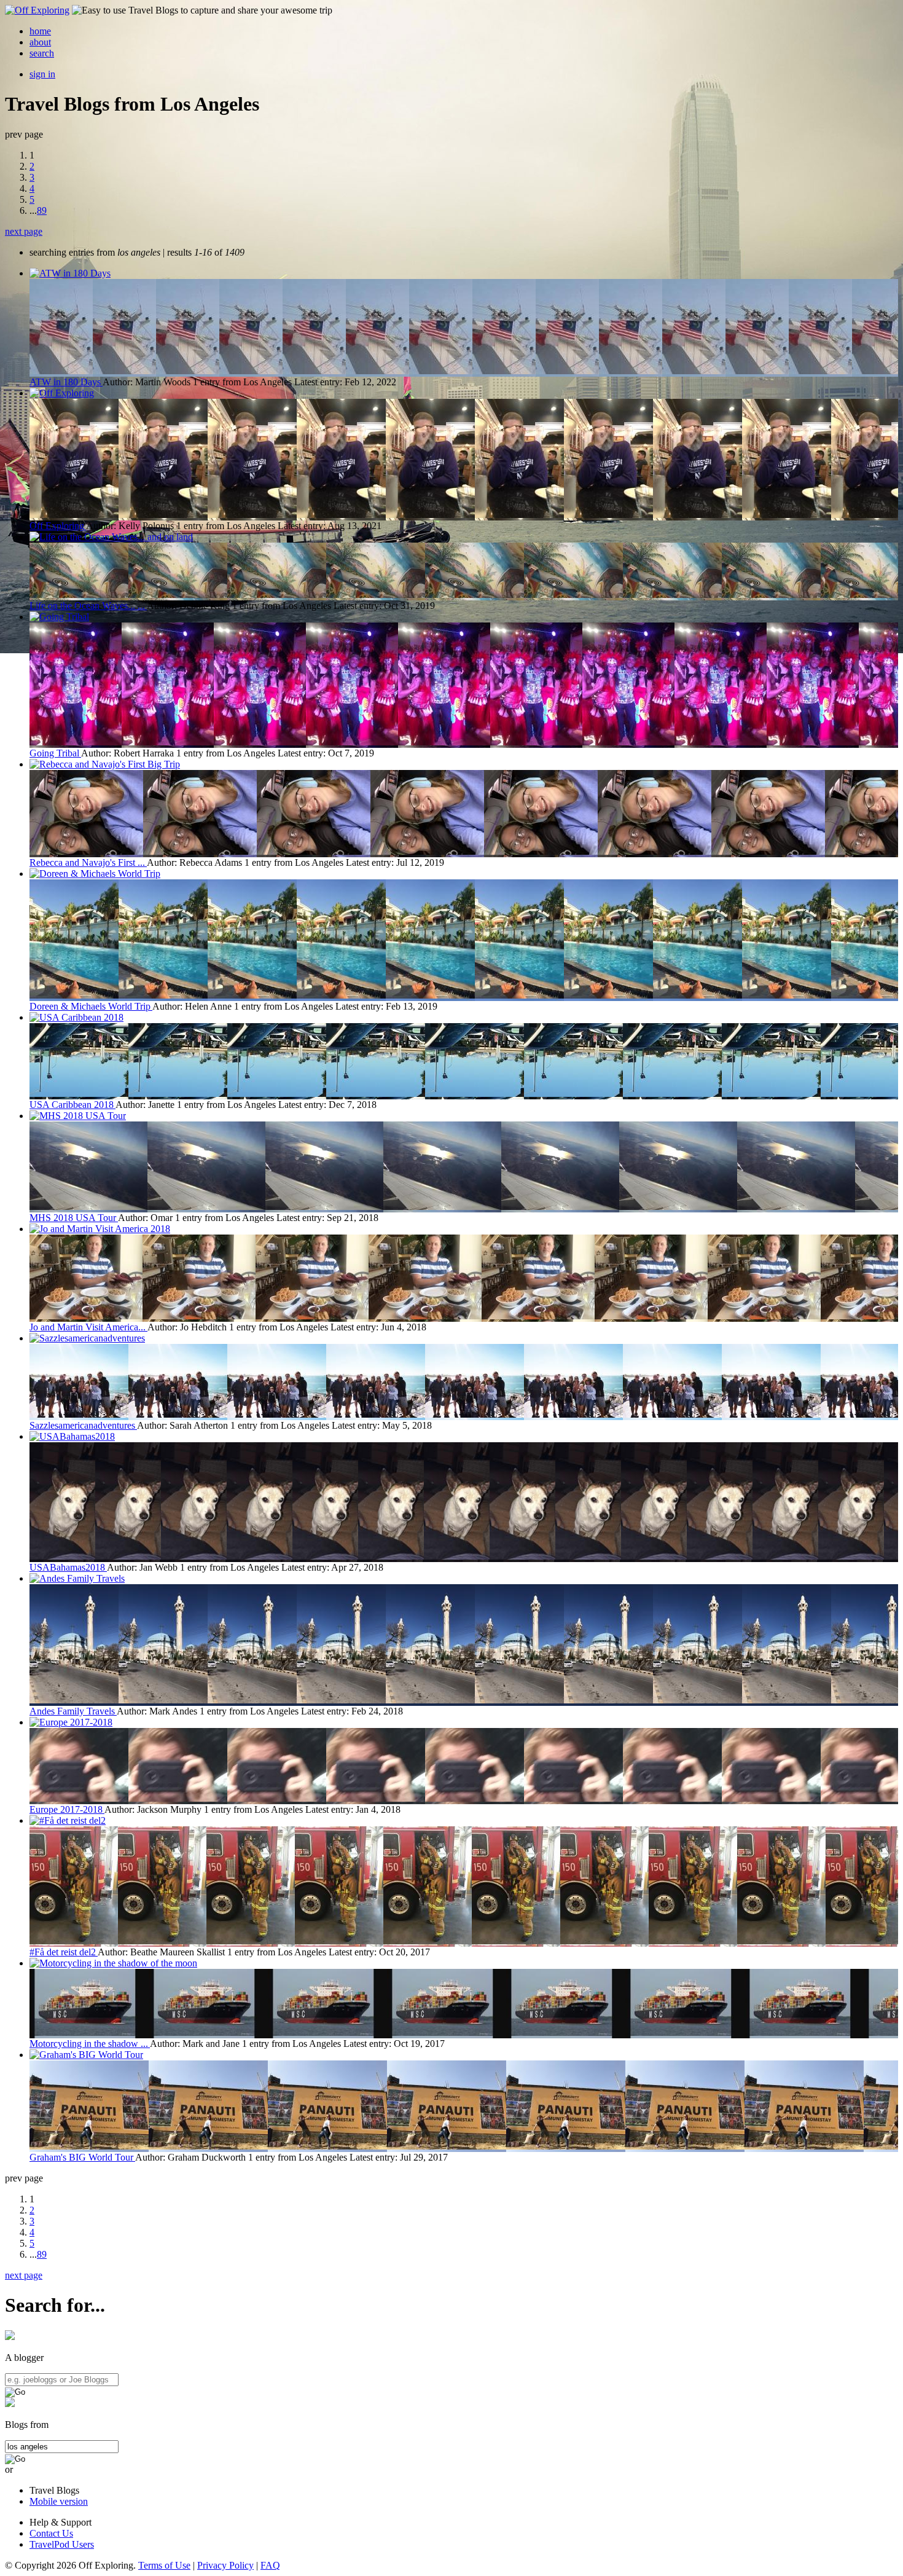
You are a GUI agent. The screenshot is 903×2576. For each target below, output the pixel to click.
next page (24, 231)
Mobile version (59, 2501)
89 (42, 210)
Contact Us (51, 2533)
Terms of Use (164, 2565)
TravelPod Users (62, 2544)
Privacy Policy (225, 2565)
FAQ (270, 2565)
